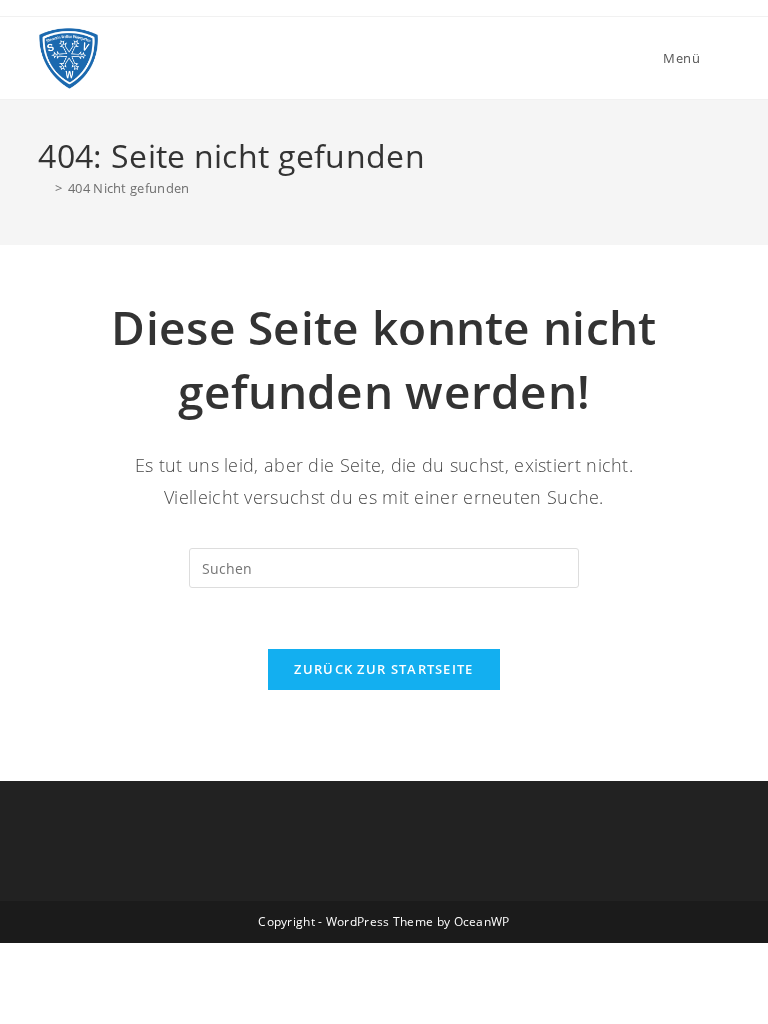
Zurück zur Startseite (383, 669)
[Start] (43, 188)
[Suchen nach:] (717, 58)
